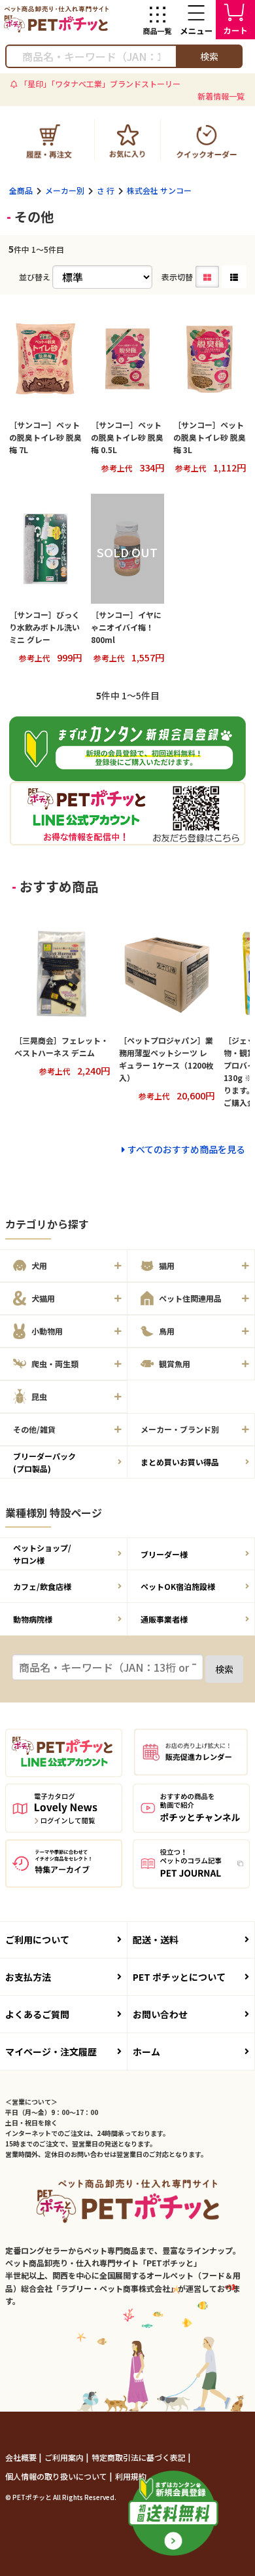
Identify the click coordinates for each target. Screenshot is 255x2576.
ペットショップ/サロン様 (42, 1554)
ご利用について (37, 1940)
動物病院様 (33, 1619)
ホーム (146, 2052)
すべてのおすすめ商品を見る (186, 1149)
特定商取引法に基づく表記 (140, 2457)
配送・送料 (156, 1940)
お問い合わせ (160, 2014)
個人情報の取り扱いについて (57, 2476)
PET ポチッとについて (179, 1977)
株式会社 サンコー (159, 190)
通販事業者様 (164, 1619)
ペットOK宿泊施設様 (178, 1586)
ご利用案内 (65, 2457)
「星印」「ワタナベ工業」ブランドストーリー (100, 83)
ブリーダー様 (164, 1554)
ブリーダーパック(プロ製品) (44, 1462)
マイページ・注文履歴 (51, 2052)
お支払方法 (28, 1977)
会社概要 (22, 2457)
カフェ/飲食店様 (42, 1586)
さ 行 (106, 190)
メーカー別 (65, 190)
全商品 (21, 190)
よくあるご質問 (37, 2014)
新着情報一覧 (221, 96)
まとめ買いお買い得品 (180, 1462)
